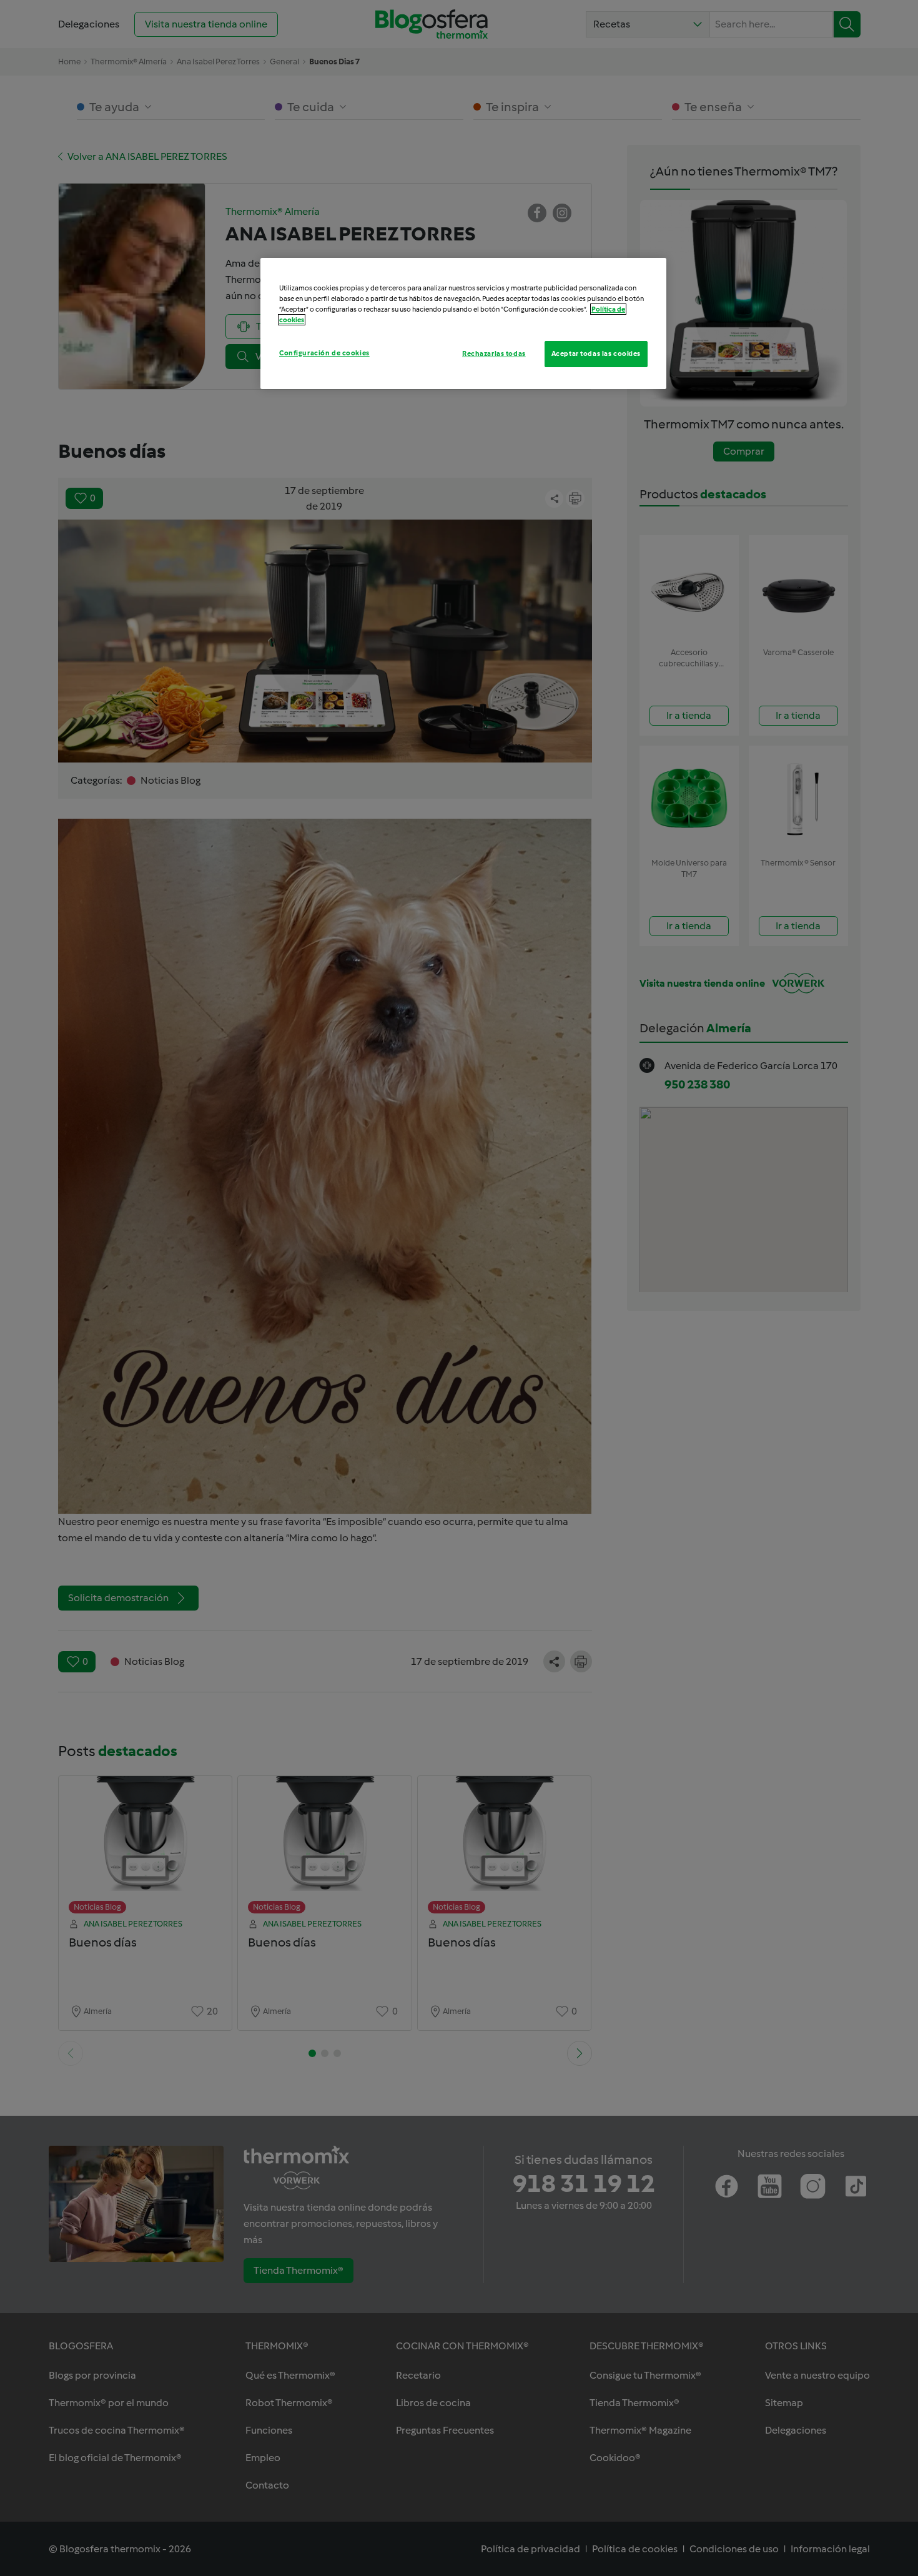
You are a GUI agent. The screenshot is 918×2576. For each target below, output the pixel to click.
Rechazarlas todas (494, 353)
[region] (463, 323)
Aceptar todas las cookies (596, 353)
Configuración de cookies (324, 353)
